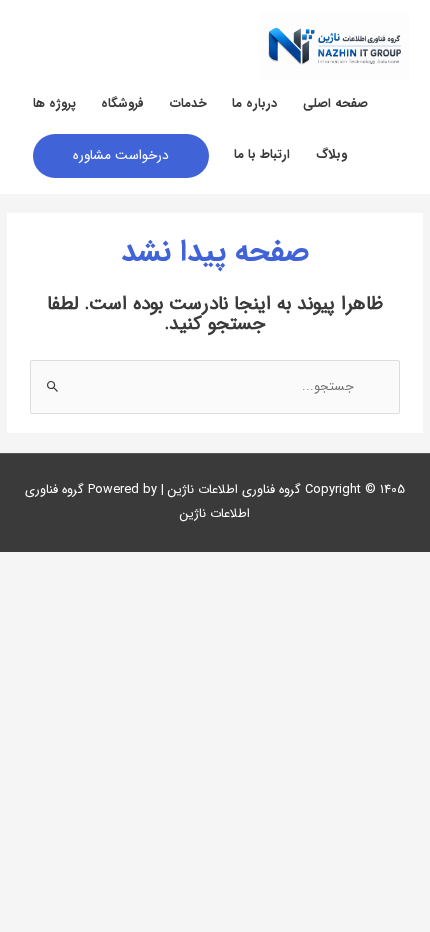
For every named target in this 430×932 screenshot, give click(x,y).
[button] (121, 156)
